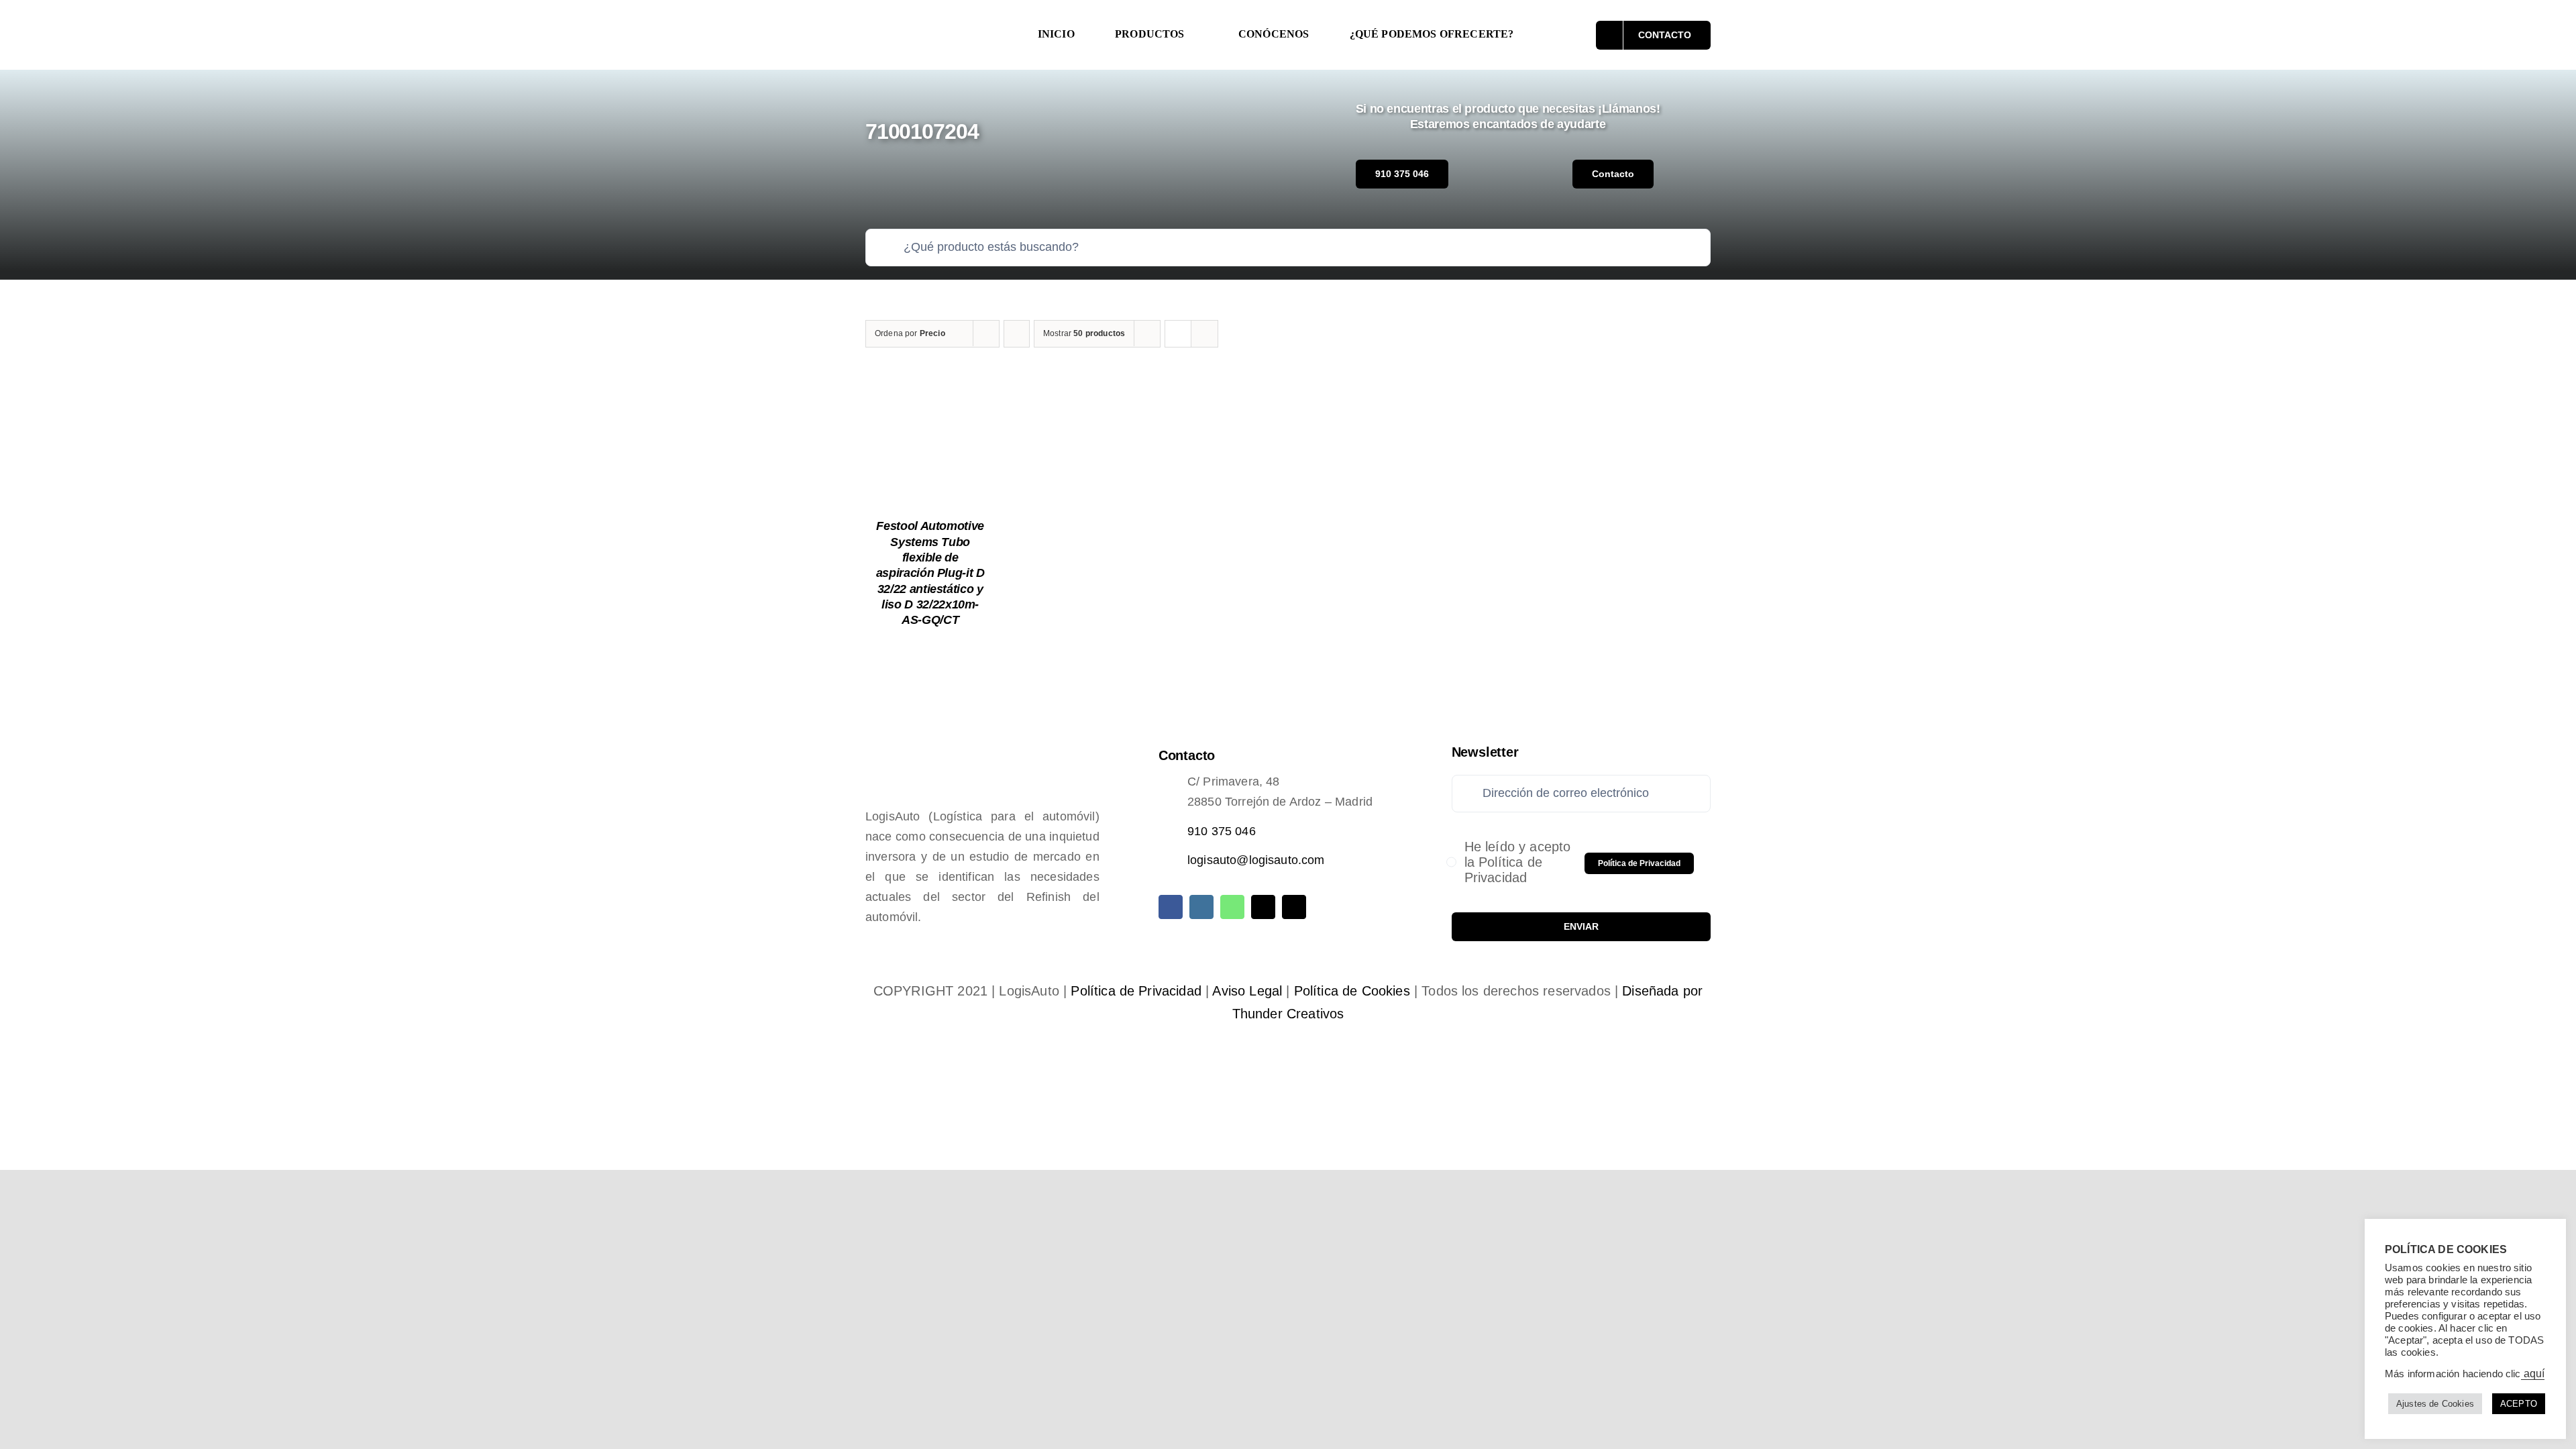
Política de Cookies (1352, 991)
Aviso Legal (1247, 991)
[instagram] (1201, 907)
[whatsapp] (1232, 907)
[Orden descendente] (1017, 334)
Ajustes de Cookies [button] (2435, 1404)
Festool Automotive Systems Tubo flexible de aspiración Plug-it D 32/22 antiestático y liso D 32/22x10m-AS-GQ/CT (930, 573)
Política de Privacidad (1136, 991)
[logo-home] (936, 23)
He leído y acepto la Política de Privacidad (1518, 862)
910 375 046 (1222, 831)
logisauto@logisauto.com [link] (1256, 860)
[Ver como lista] (1204, 334)
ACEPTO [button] (2519, 1404)
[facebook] (1171, 907)
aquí (2533, 1374)
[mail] (1263, 907)
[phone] (1294, 907)
